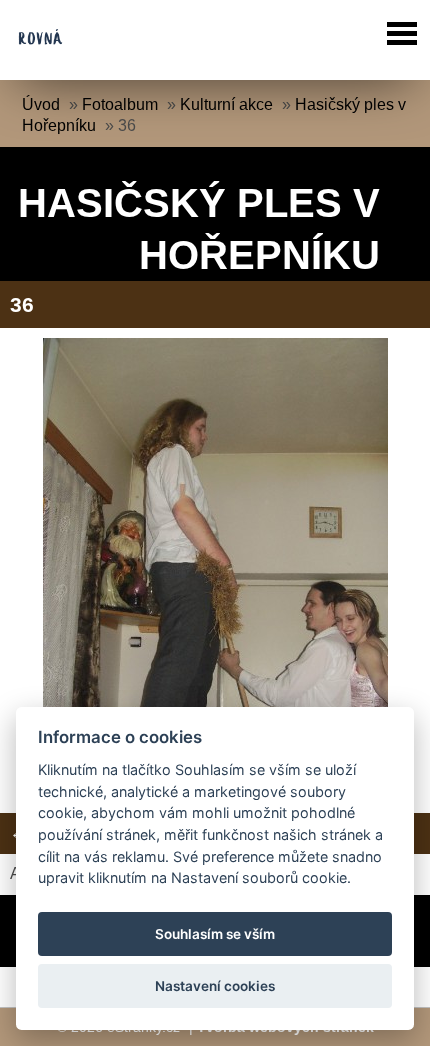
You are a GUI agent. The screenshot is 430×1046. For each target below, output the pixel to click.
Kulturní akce (226, 104)
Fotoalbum (120, 104)
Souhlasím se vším (215, 934)
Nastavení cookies (215, 986)
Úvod (41, 104)
